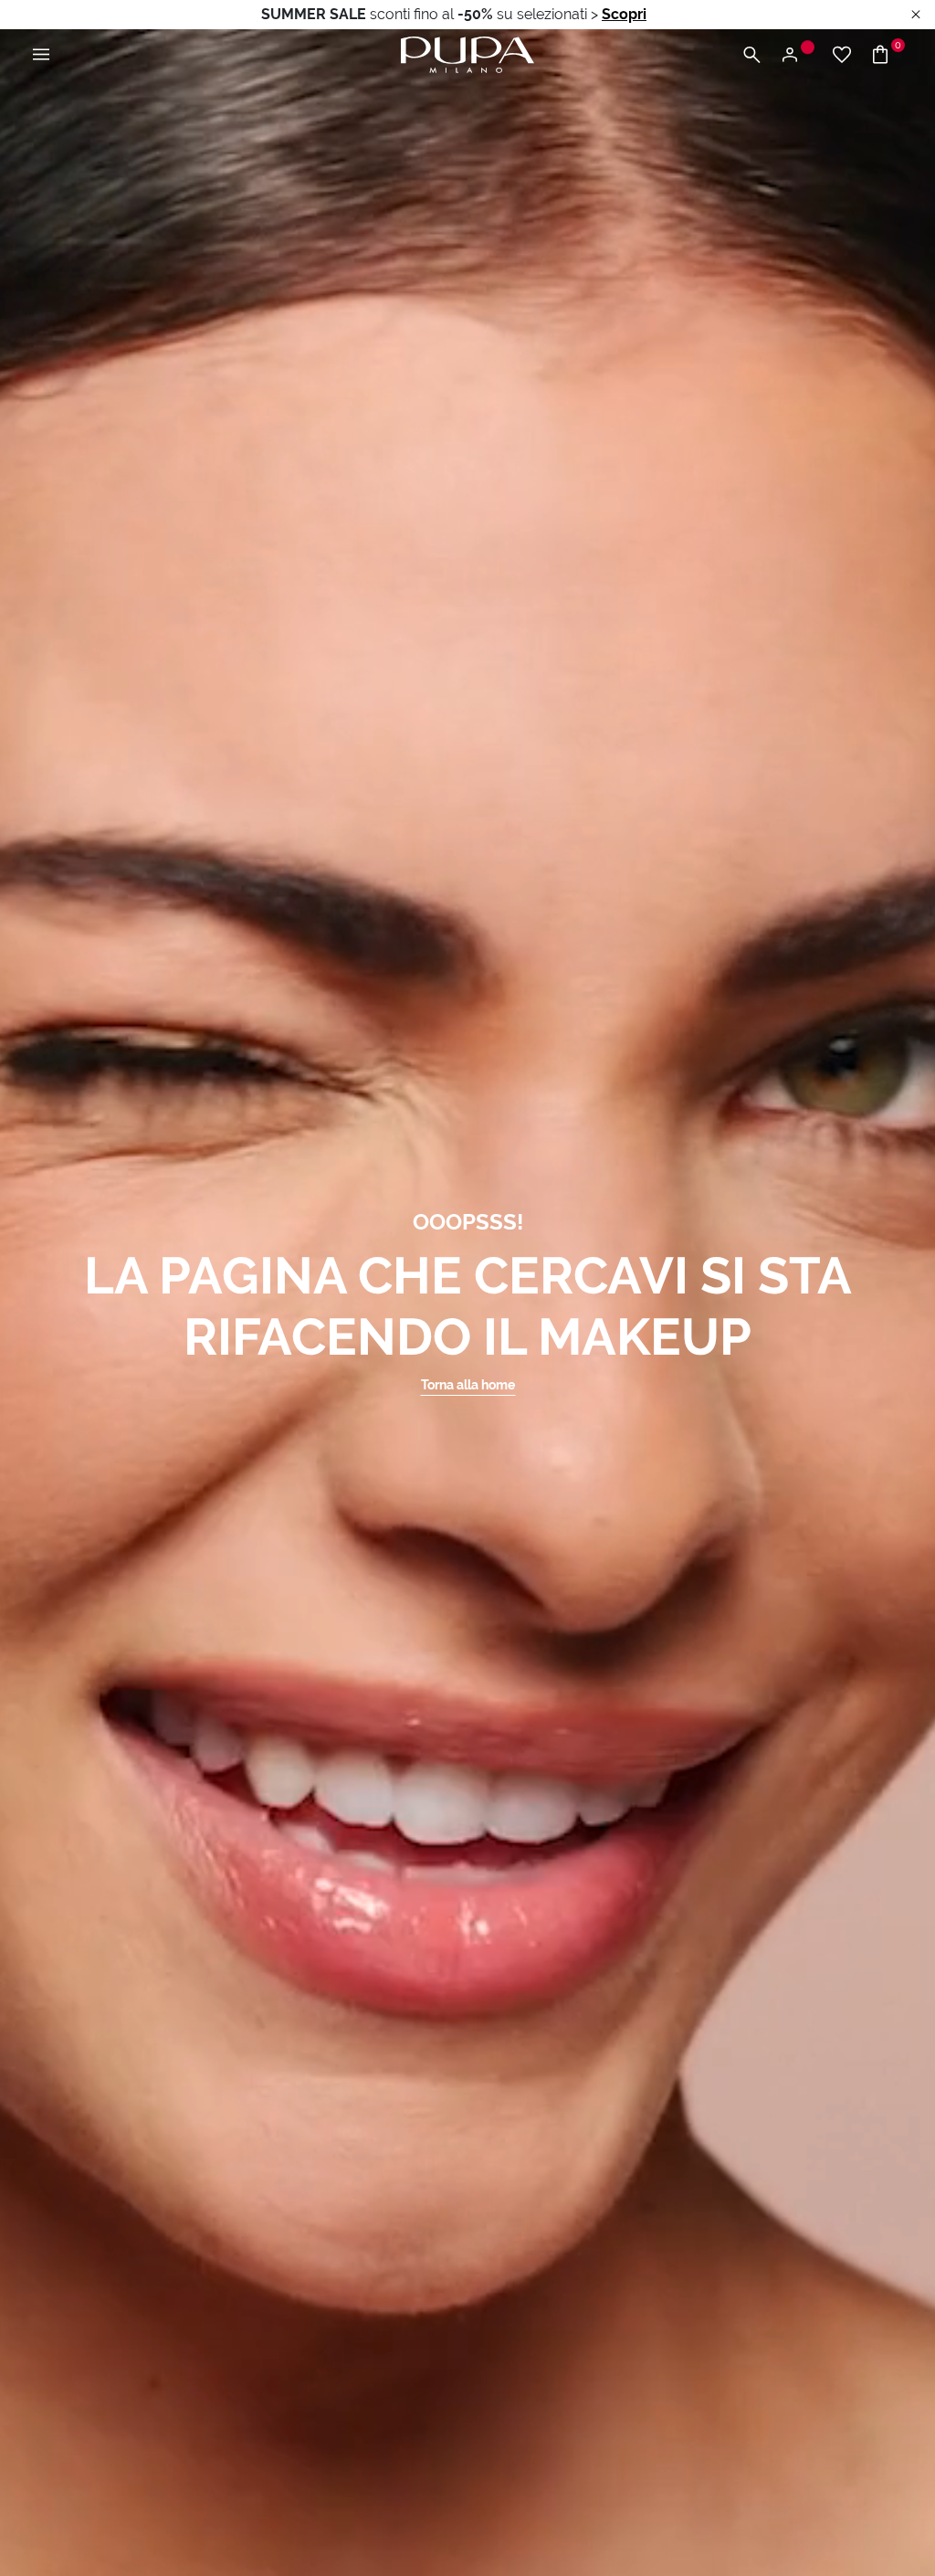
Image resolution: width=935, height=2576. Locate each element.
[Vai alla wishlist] (842, 55)
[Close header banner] (916, 15)
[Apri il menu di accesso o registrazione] (797, 55)
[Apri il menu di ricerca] (751, 55)
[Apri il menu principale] (41, 55)
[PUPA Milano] (467, 53)
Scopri (624, 14)
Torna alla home (468, 1385)
